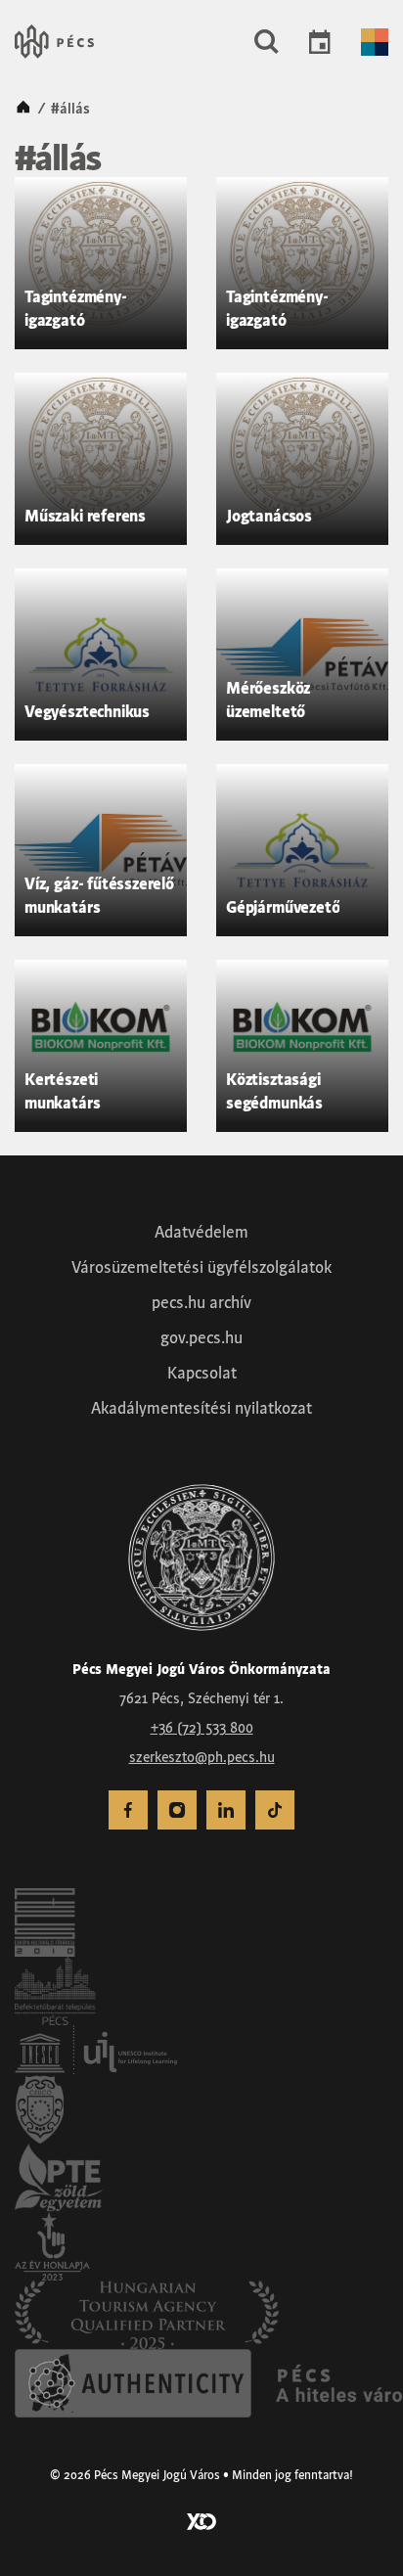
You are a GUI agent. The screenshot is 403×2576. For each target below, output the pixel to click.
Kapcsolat (202, 1373)
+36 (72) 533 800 (202, 1728)
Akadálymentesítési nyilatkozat (201, 1408)
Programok (320, 42)
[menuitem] (128, 1810)
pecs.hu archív (201, 1302)
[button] (267, 42)
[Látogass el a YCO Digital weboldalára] (201, 2520)
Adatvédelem (201, 1232)
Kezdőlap (23, 109)
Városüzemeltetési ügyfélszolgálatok (201, 1267)
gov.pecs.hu (201, 1337)
